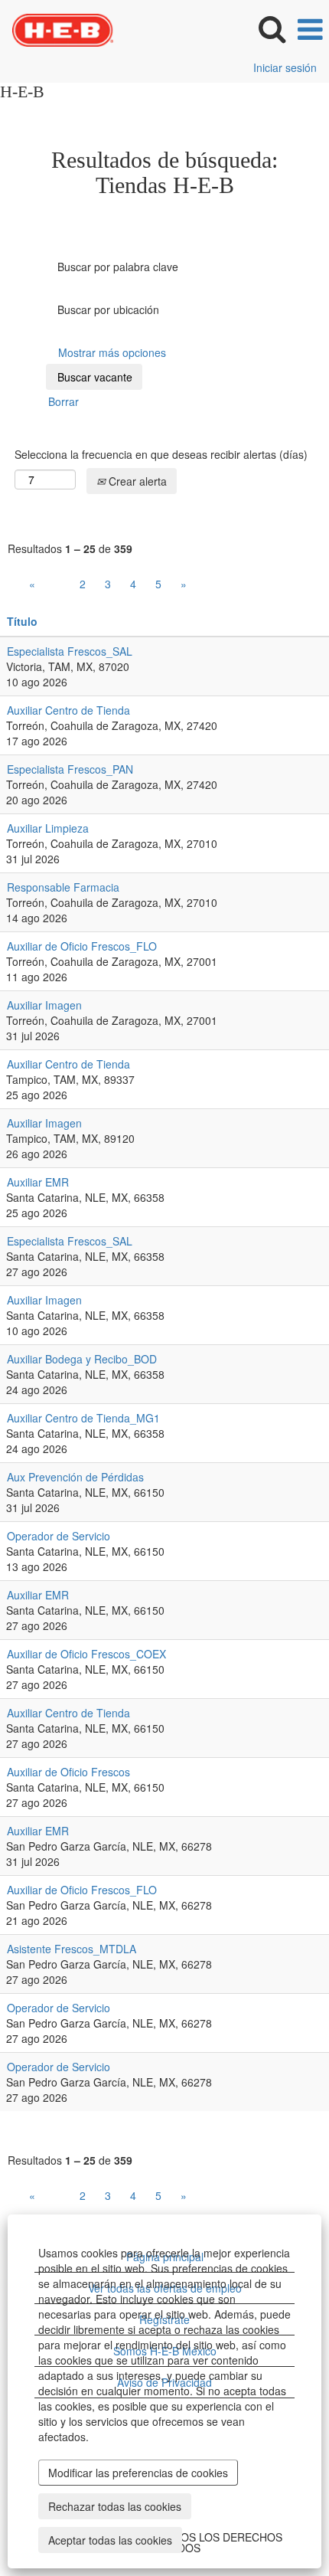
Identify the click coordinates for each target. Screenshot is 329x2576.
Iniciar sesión (285, 67)
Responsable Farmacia (63, 887)
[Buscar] (272, 28)
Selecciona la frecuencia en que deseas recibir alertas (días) (161, 454)
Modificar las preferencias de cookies (138, 2473)
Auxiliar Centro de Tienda (68, 710)
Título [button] (22, 621)
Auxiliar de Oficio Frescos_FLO (82, 946)
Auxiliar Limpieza (48, 828)
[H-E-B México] (57, 28)
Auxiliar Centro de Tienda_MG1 (83, 1418)
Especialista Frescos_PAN (70, 769)
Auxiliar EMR (38, 1182)
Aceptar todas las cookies (110, 2540)
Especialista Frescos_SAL (70, 651)
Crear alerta (136, 481)
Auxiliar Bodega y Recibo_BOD (82, 1359)
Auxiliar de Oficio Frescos (68, 1772)
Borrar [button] (64, 401)
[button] (310, 29)
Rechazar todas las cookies (115, 2506)
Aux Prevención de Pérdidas (75, 1477)
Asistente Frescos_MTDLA (72, 1949)
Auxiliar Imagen (44, 1005)
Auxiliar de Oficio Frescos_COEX (86, 1654)
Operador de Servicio (59, 1536)
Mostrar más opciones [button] (112, 352)
